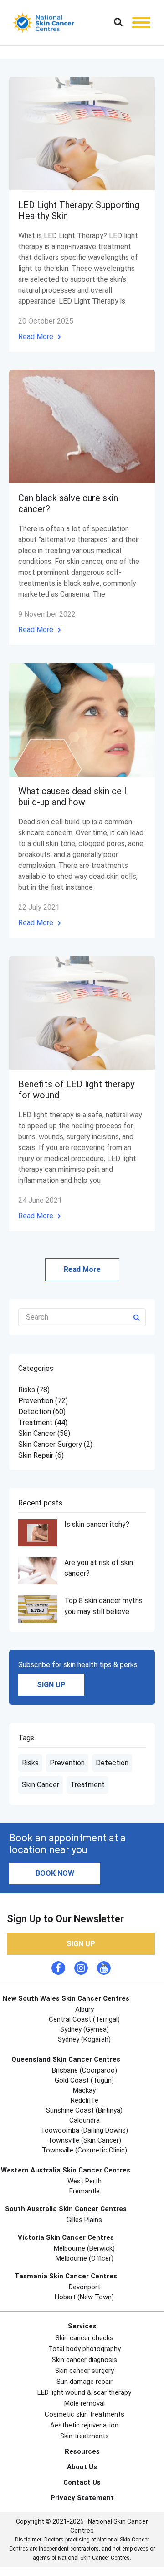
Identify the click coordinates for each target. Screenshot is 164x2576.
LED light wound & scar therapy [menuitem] (84, 2392)
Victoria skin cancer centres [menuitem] (66, 2237)
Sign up (51, 1685)
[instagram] (81, 1968)
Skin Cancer (41, 1785)
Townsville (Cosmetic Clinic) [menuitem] (85, 2150)
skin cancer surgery (55, 1444)
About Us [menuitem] (82, 2467)
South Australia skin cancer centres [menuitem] (66, 2209)
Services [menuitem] (82, 2326)
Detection (112, 1763)
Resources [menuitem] (82, 2451)
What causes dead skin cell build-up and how (72, 797)
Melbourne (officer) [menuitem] (85, 2258)
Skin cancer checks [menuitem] (85, 2338)
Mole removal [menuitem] (85, 2403)
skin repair (41, 1455)
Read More (36, 336)
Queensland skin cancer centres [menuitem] (66, 2059)
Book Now (55, 1873)
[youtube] (104, 1968)
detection (42, 1412)
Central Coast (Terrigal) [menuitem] (84, 2019)
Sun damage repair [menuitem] (85, 2382)
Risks (30, 1763)
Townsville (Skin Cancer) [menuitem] (85, 2140)
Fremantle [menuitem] (85, 2191)
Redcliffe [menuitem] (85, 2100)
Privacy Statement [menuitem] (82, 2498)
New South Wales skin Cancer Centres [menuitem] (66, 1998)
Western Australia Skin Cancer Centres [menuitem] (66, 2170)
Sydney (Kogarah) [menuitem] (84, 2039)
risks (34, 1390)
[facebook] (58, 1968)
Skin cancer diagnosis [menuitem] (85, 2360)
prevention (43, 1401)
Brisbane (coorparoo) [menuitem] (85, 2070)
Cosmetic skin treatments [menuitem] (85, 2414)
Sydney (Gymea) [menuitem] (85, 2029)
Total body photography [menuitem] (85, 2349)
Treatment (87, 1785)
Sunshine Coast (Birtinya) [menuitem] (84, 2110)
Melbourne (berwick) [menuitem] (84, 2248)
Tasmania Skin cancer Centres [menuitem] (66, 2276)
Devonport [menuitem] (85, 2287)
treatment (43, 1423)
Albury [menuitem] (85, 2009)
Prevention (67, 1763)
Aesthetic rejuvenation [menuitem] (84, 2425)
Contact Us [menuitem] (82, 2482)
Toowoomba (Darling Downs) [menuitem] (84, 2130)
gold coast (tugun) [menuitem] (84, 2080)
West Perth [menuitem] (85, 2181)
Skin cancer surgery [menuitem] (85, 2371)
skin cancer (44, 1433)
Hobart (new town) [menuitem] (84, 2297)
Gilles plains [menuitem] (84, 2220)
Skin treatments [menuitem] (85, 2436)
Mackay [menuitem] (84, 2090)
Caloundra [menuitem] (85, 2120)
